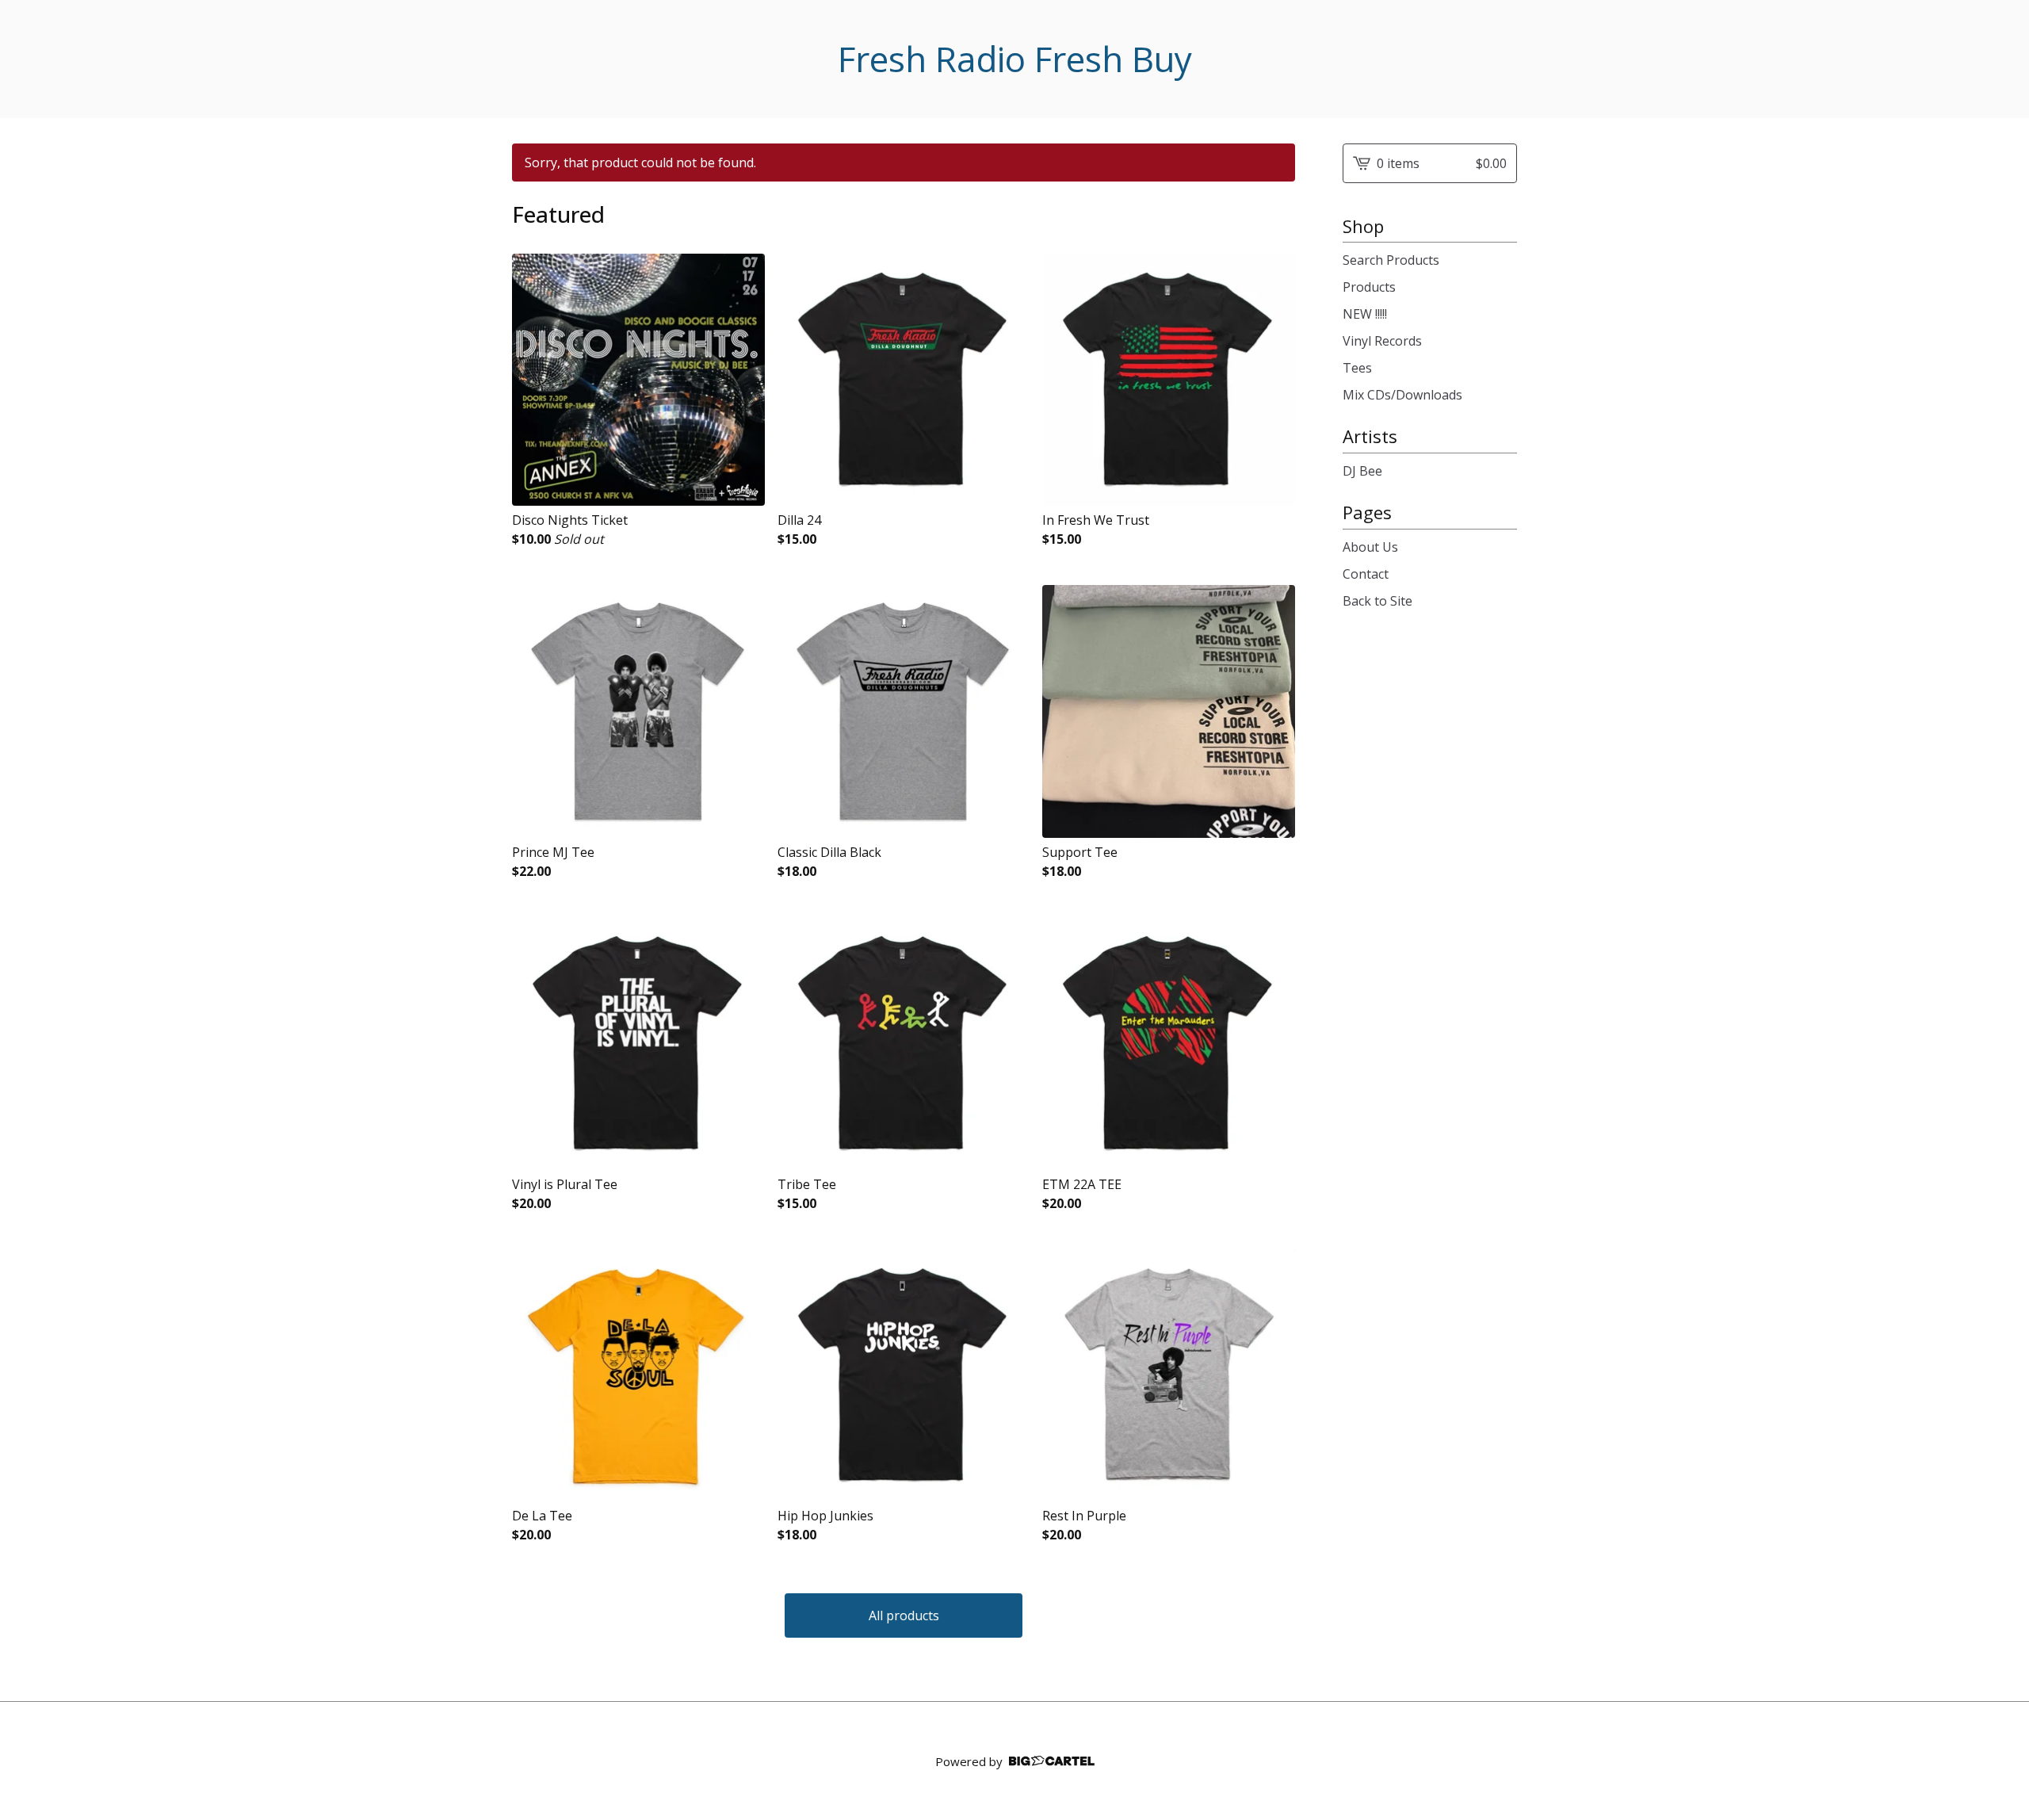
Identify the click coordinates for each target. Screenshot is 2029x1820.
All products (904, 1615)
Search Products (1391, 260)
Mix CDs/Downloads (1402, 395)
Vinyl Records (1382, 341)
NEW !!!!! (1365, 314)
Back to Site (1378, 601)
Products (1369, 287)
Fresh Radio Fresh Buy (1015, 59)
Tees (1357, 368)
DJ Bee (1362, 471)
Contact (1366, 574)
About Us (1370, 547)
